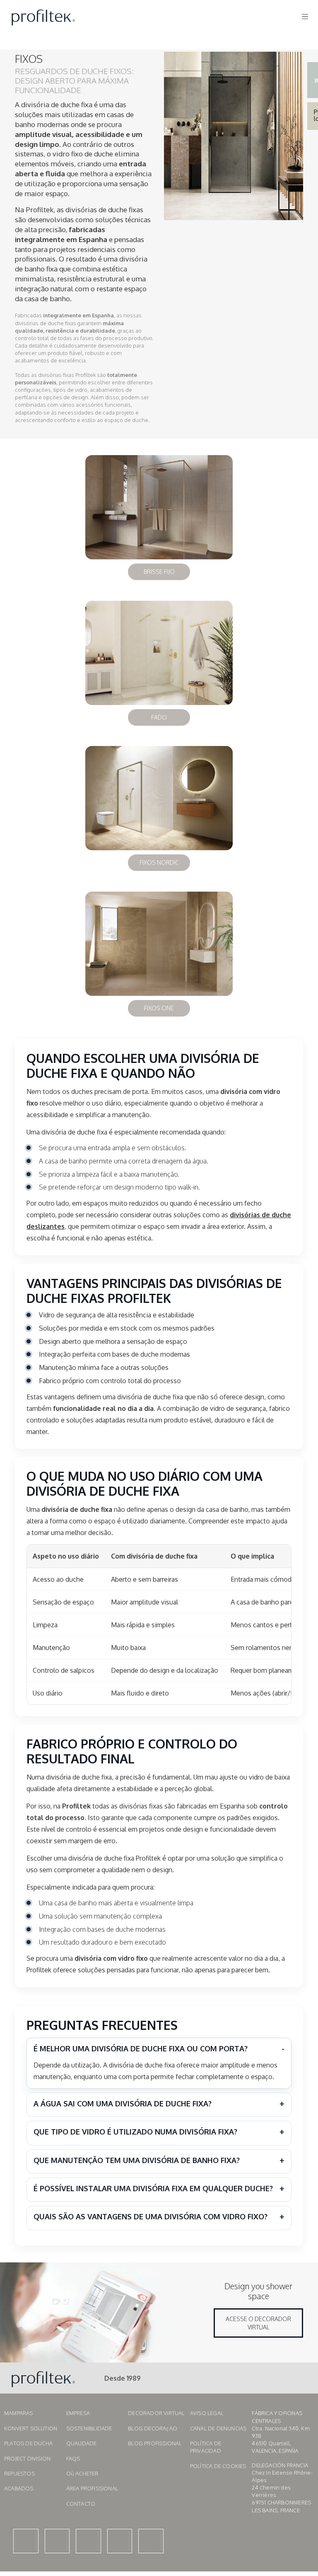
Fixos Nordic (159, 862)
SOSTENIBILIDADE (89, 2428)
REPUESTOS (19, 2473)
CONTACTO (81, 2504)
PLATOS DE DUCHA (28, 2443)
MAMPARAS (19, 2413)
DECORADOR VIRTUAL (156, 2413)
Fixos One (159, 1008)
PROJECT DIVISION (27, 2458)
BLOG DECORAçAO (153, 2428)
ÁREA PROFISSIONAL (92, 2488)
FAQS (73, 2458)
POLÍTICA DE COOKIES (218, 2466)
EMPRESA (78, 2413)
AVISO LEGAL (207, 2413)
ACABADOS (19, 2488)
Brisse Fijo (159, 572)
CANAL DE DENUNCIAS (218, 2428)
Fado (159, 717)
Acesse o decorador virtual (258, 2323)
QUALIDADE (82, 2443)
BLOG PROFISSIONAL (155, 2443)
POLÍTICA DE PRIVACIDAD (206, 2447)
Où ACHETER (82, 2473)
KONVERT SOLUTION (31, 2428)
